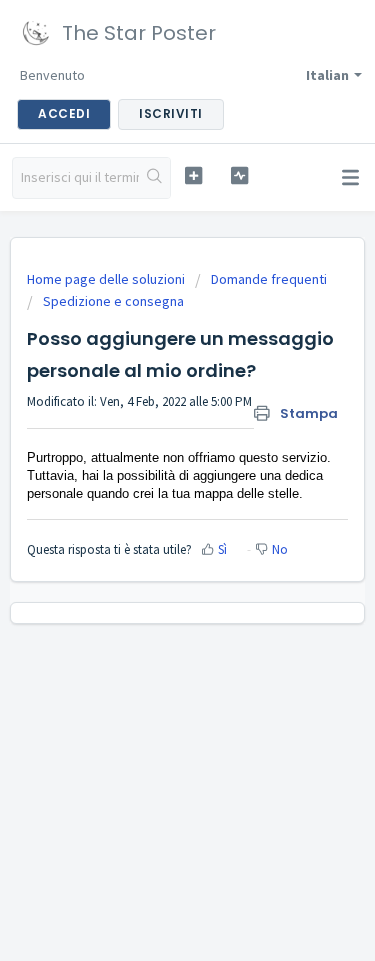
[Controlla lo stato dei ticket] (239, 175)
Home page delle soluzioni (107, 279)
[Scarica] (151, 465)
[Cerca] (154, 178)
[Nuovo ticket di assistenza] (193, 175)
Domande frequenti (269, 279)
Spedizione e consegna (113, 301)
